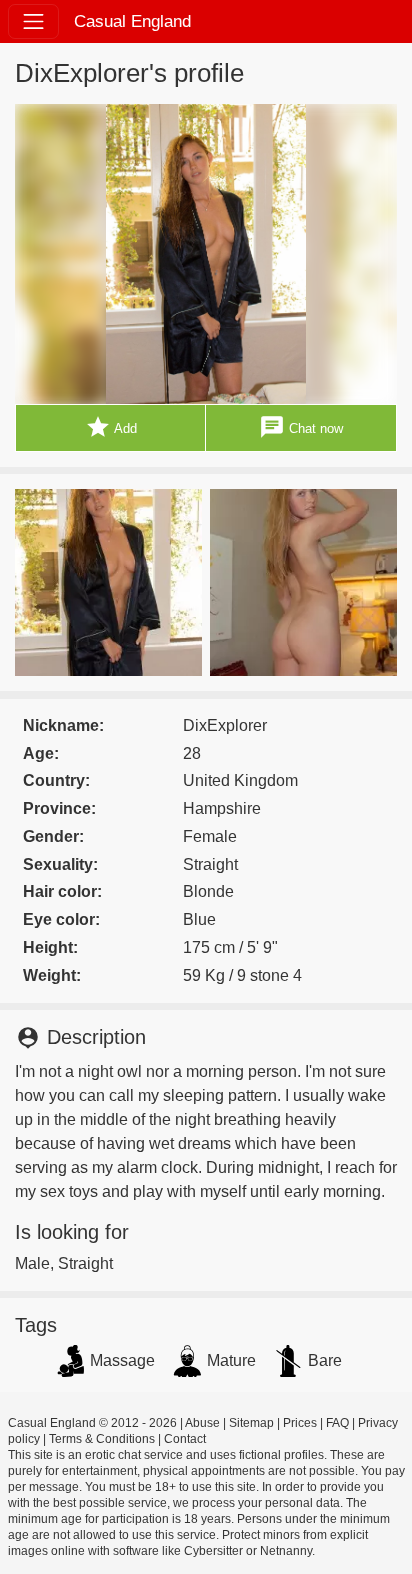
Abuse (202, 1423)
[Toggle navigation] (33, 21)
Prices (300, 1423)
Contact (185, 1439)
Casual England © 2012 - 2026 (92, 1423)
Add (111, 427)
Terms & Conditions (102, 1439)
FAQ (337, 1423)
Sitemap (251, 1423)
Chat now (301, 427)
